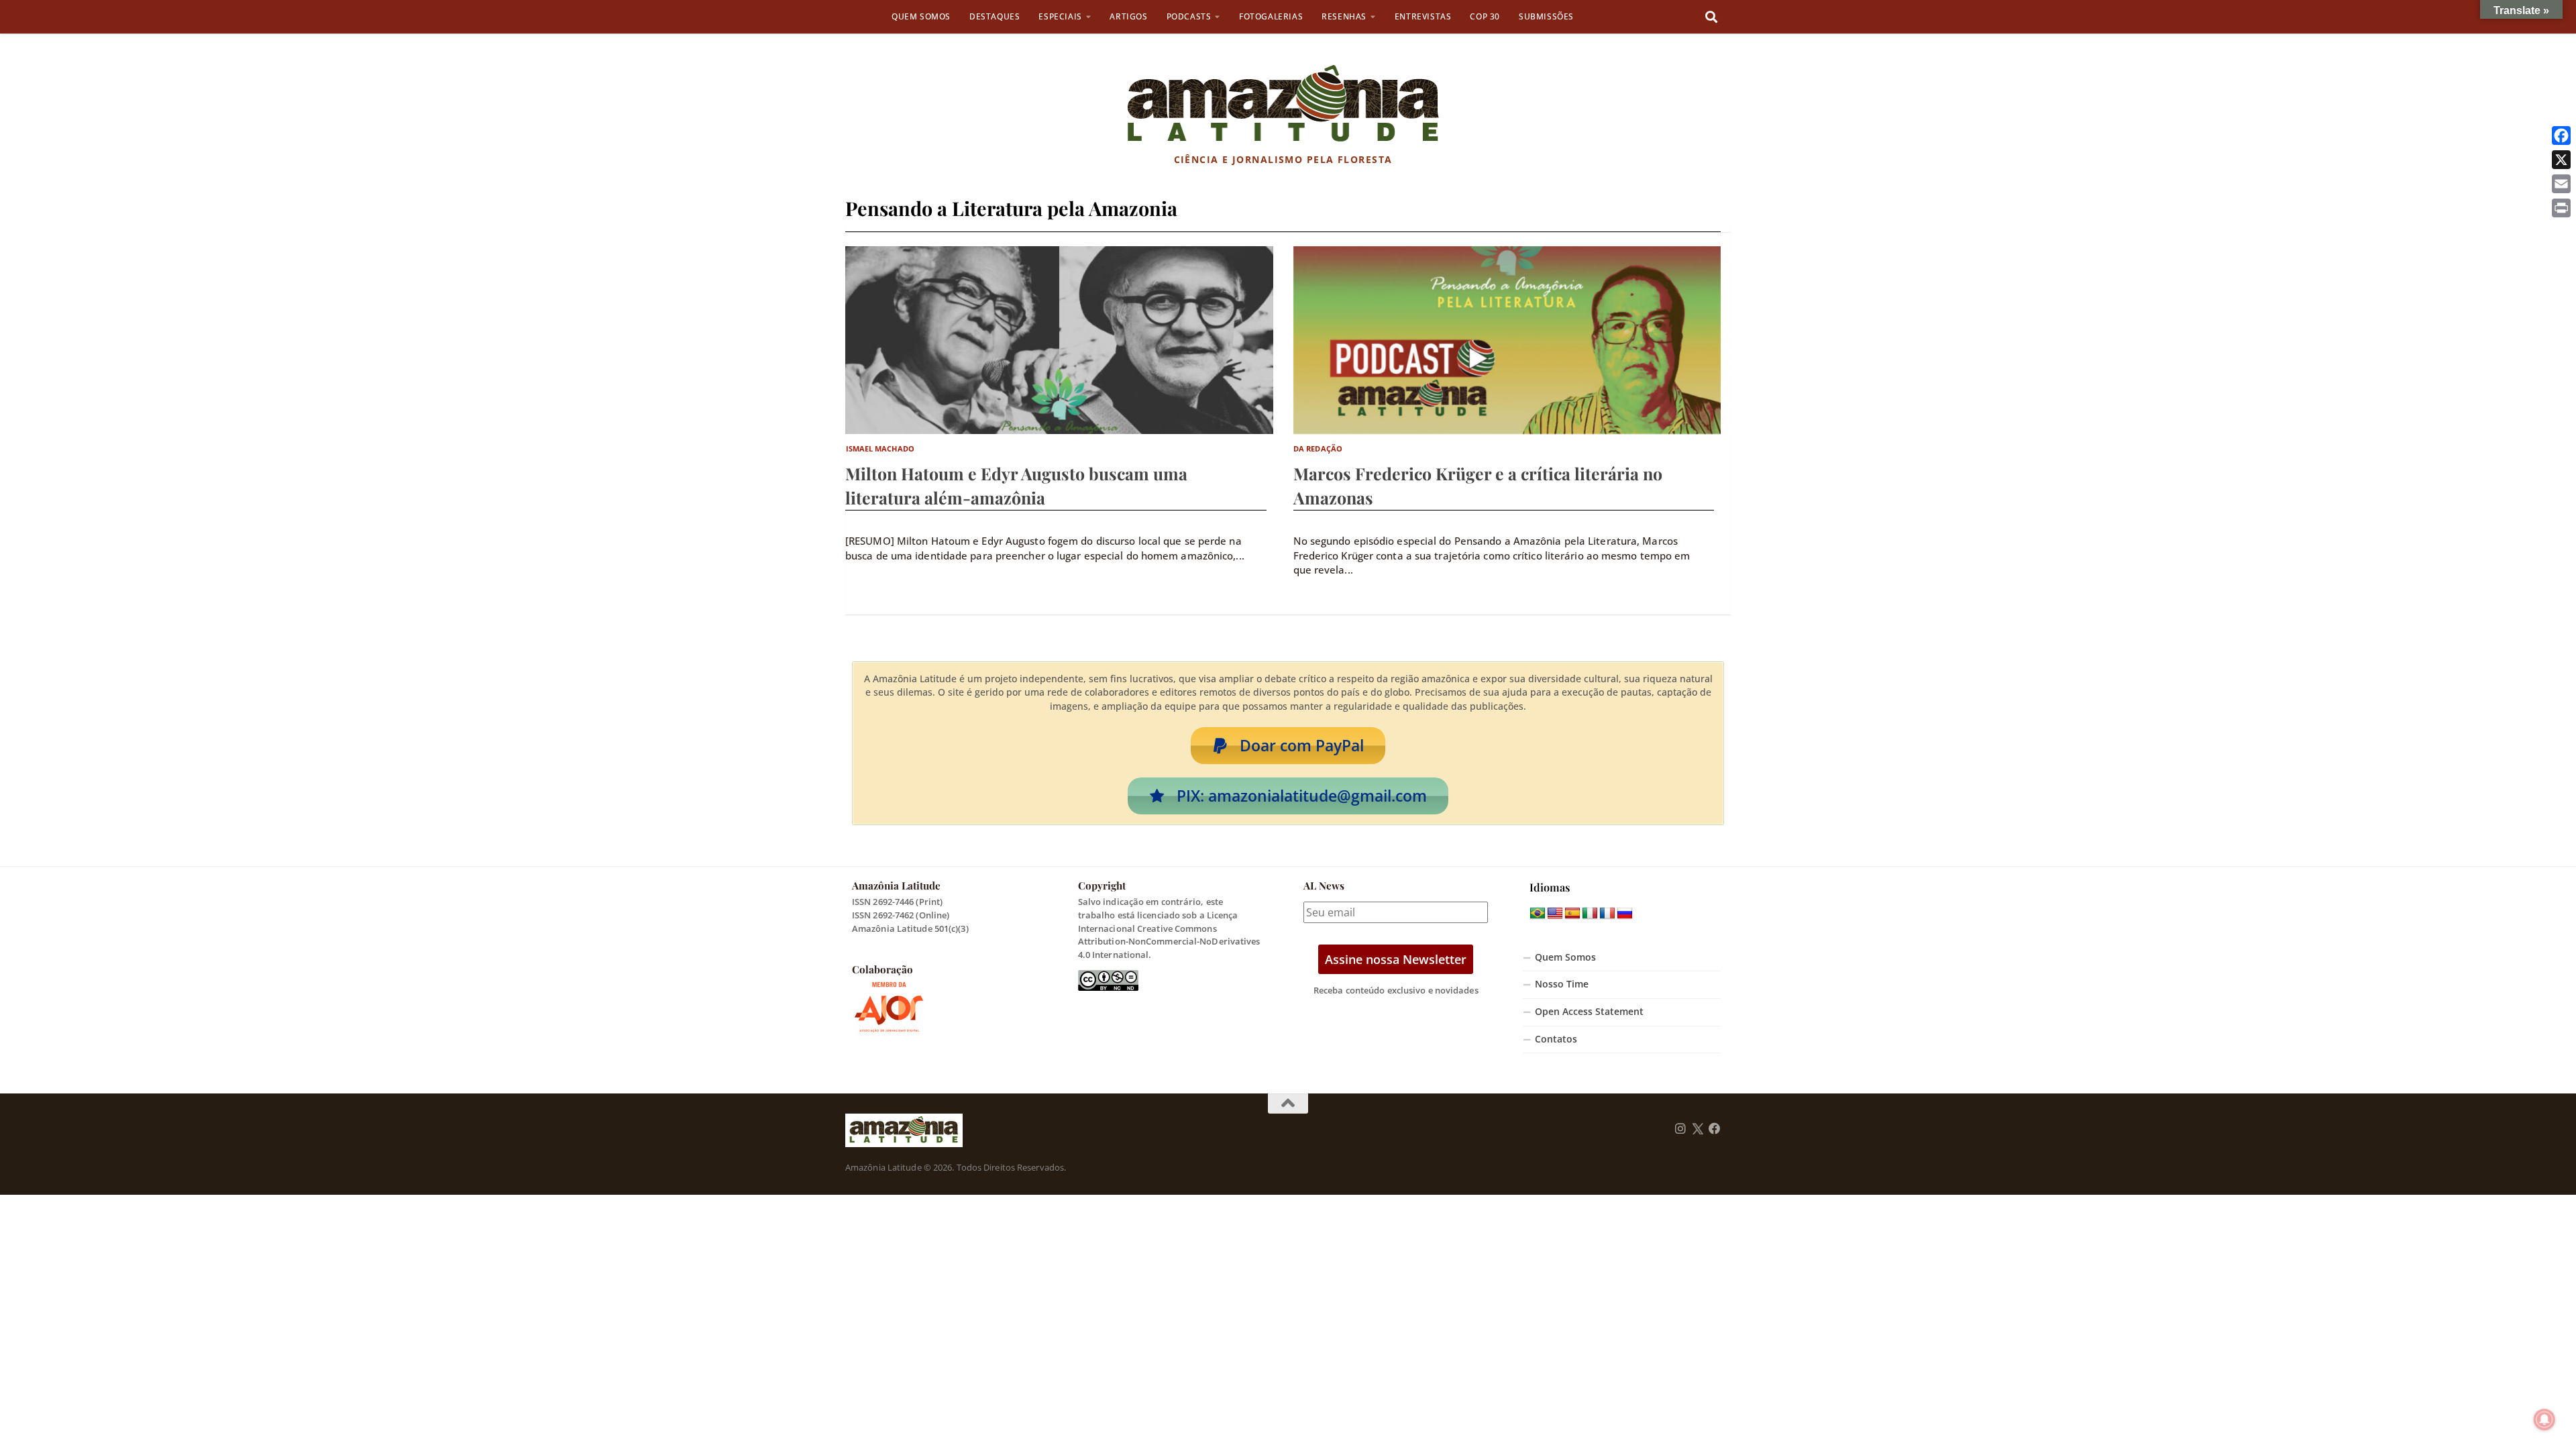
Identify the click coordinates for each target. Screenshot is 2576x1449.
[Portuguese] (1538, 914)
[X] (2561, 160)
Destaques (995, 16)
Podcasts (1189, 16)
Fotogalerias (1271, 16)
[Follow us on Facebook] (1715, 1129)
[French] (1607, 914)
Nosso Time (1562, 984)
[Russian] (1625, 914)
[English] (1555, 914)
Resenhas (1344, 16)
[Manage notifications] (2544, 1419)
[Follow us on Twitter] (1698, 1129)
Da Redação (1318, 448)
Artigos (1128, 16)
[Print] (2561, 208)
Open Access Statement (1589, 1012)
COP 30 (1485, 16)
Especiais (1060, 16)
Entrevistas (1423, 16)
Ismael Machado (880, 448)
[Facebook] (2561, 136)
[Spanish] (1572, 914)
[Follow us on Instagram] (1680, 1129)
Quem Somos (921, 16)
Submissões (1546, 16)
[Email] (2561, 184)
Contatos (1556, 1039)
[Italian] (1590, 914)
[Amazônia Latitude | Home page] (1283, 104)
